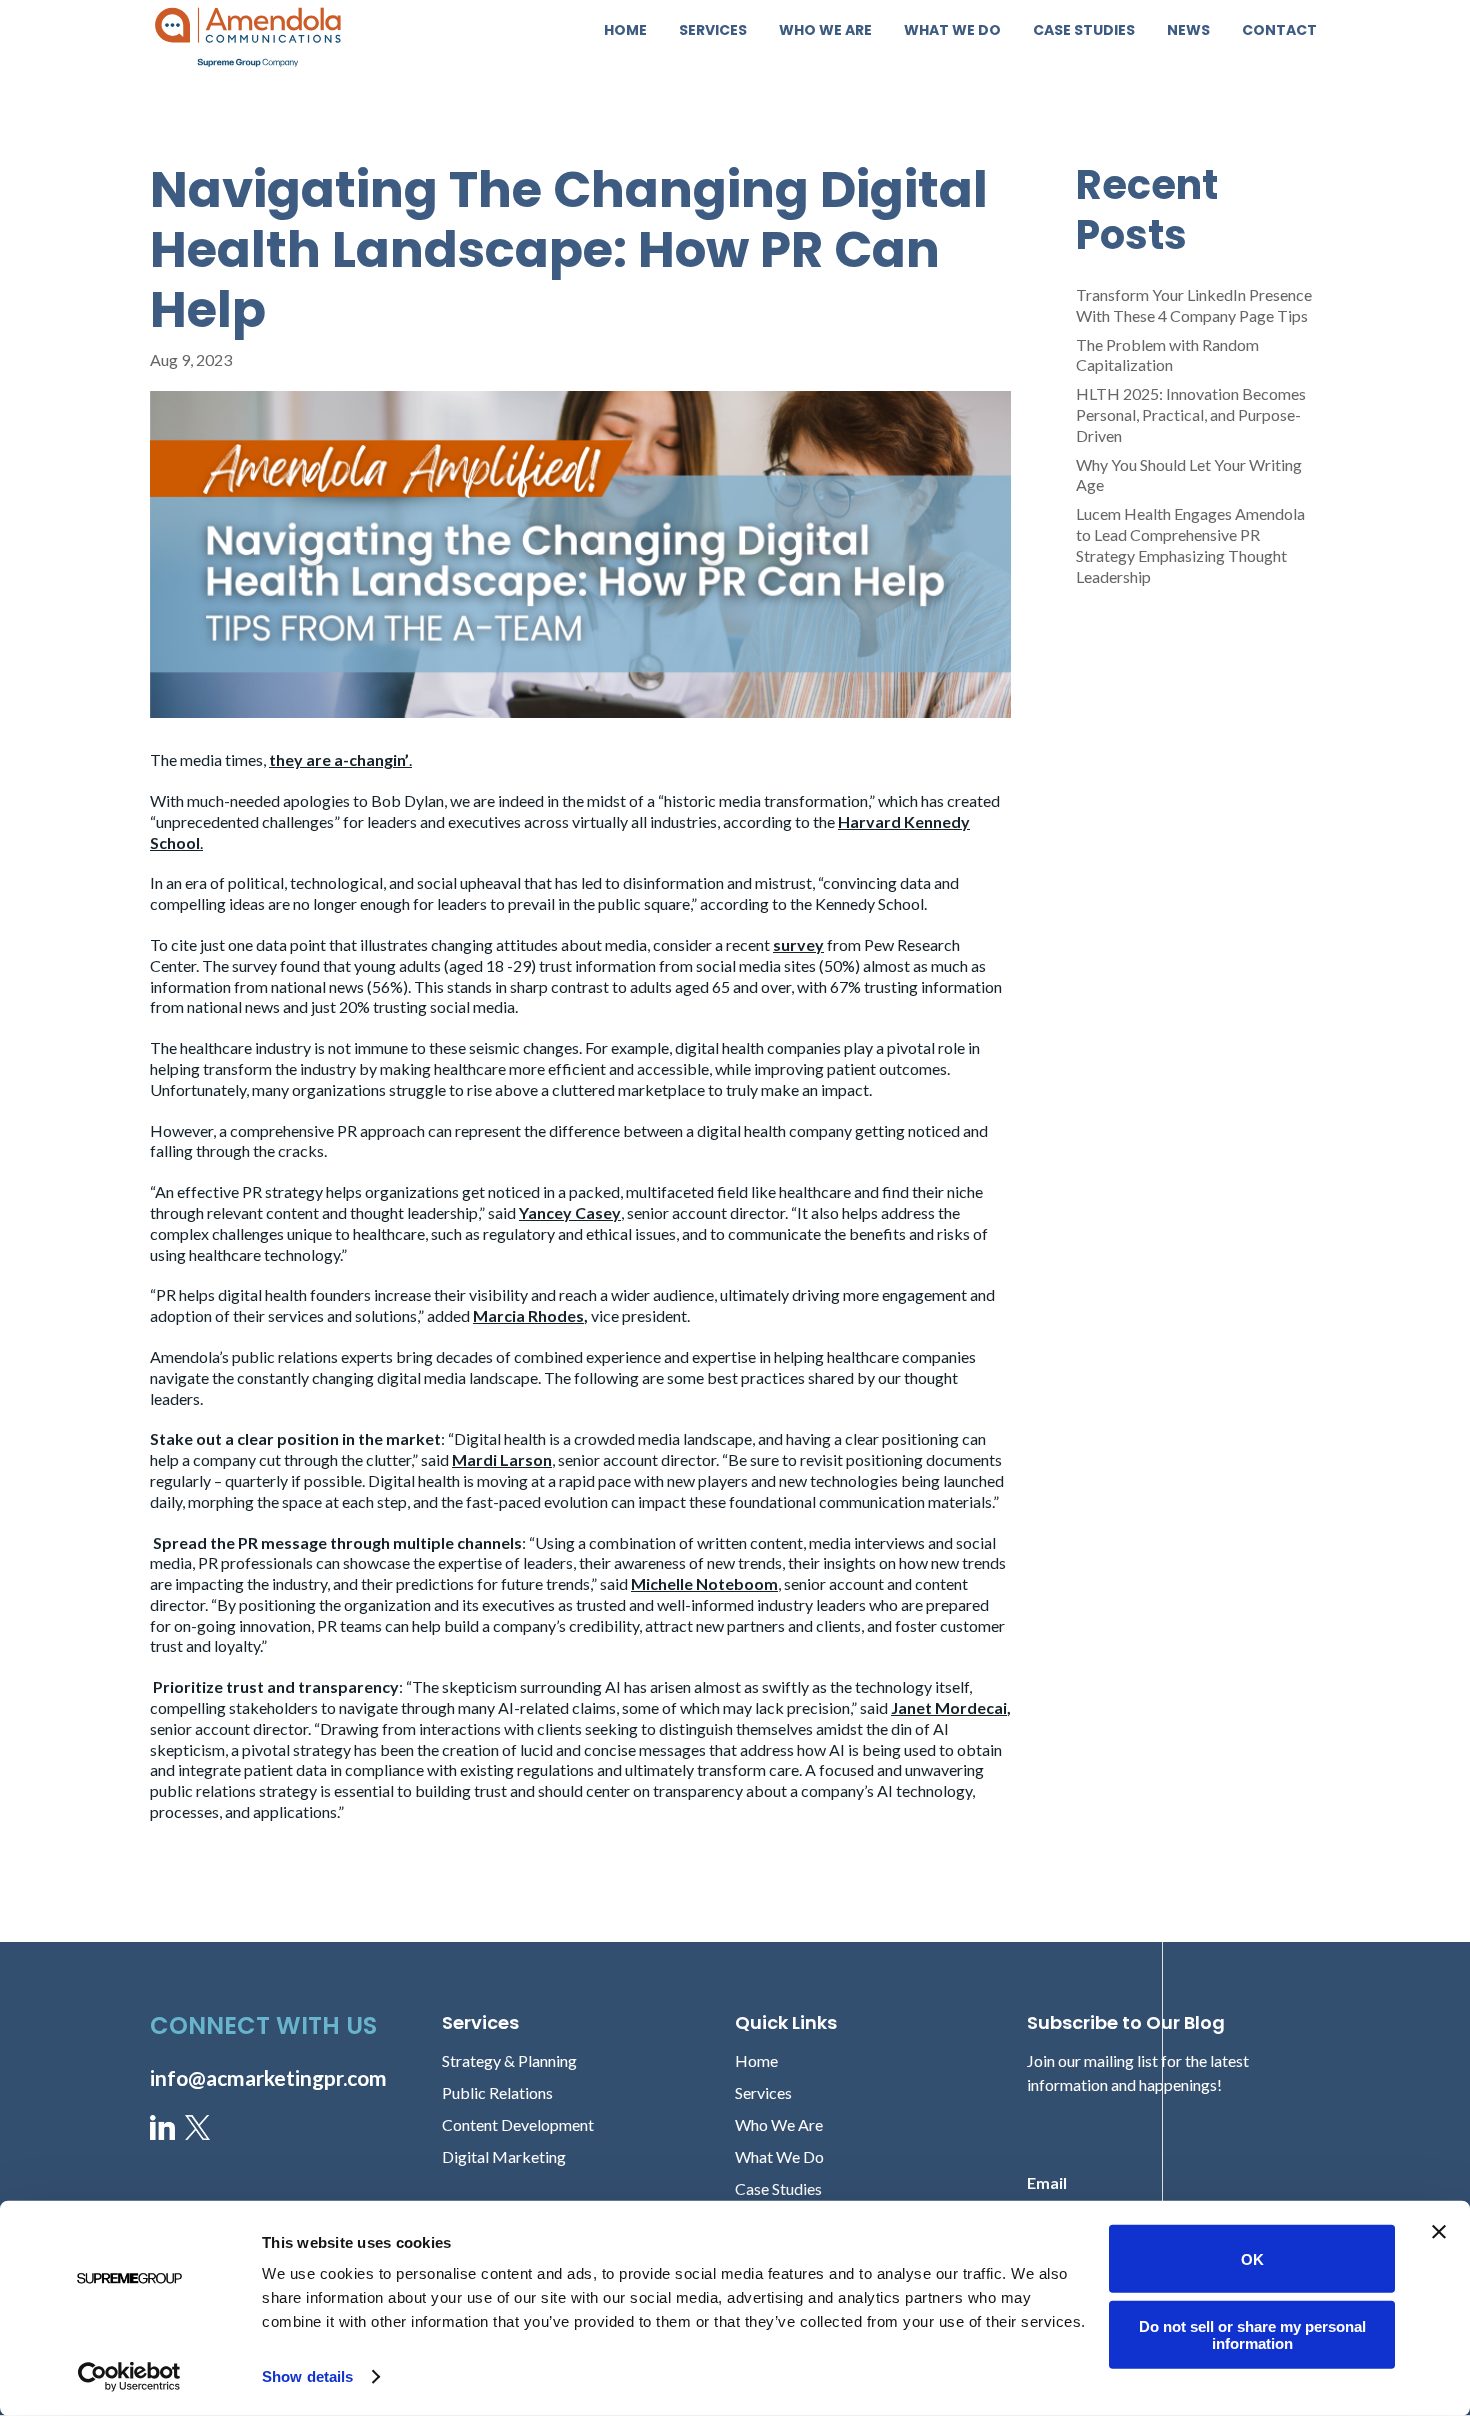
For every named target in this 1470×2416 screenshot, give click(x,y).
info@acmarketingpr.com (268, 2077)
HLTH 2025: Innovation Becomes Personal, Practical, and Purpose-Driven (1191, 414)
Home (625, 31)
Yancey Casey (570, 1212)
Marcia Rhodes (528, 1315)
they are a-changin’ (339, 759)
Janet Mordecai (949, 1707)
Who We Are (825, 31)
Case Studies (1084, 31)
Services (713, 31)
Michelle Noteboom (704, 1583)
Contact (1279, 31)
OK (1252, 2258)
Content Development (518, 2124)
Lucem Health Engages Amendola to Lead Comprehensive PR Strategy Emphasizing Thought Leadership (1190, 544)
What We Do (952, 31)
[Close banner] (1439, 2232)
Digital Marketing (504, 2156)
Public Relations (497, 2092)
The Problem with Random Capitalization (1167, 355)
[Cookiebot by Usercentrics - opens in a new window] (129, 2377)
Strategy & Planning (509, 2060)
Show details (307, 2376)
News (1188, 31)
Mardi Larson (502, 1459)
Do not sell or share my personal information (1252, 2334)
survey (798, 944)
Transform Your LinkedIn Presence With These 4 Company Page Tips (1194, 305)
